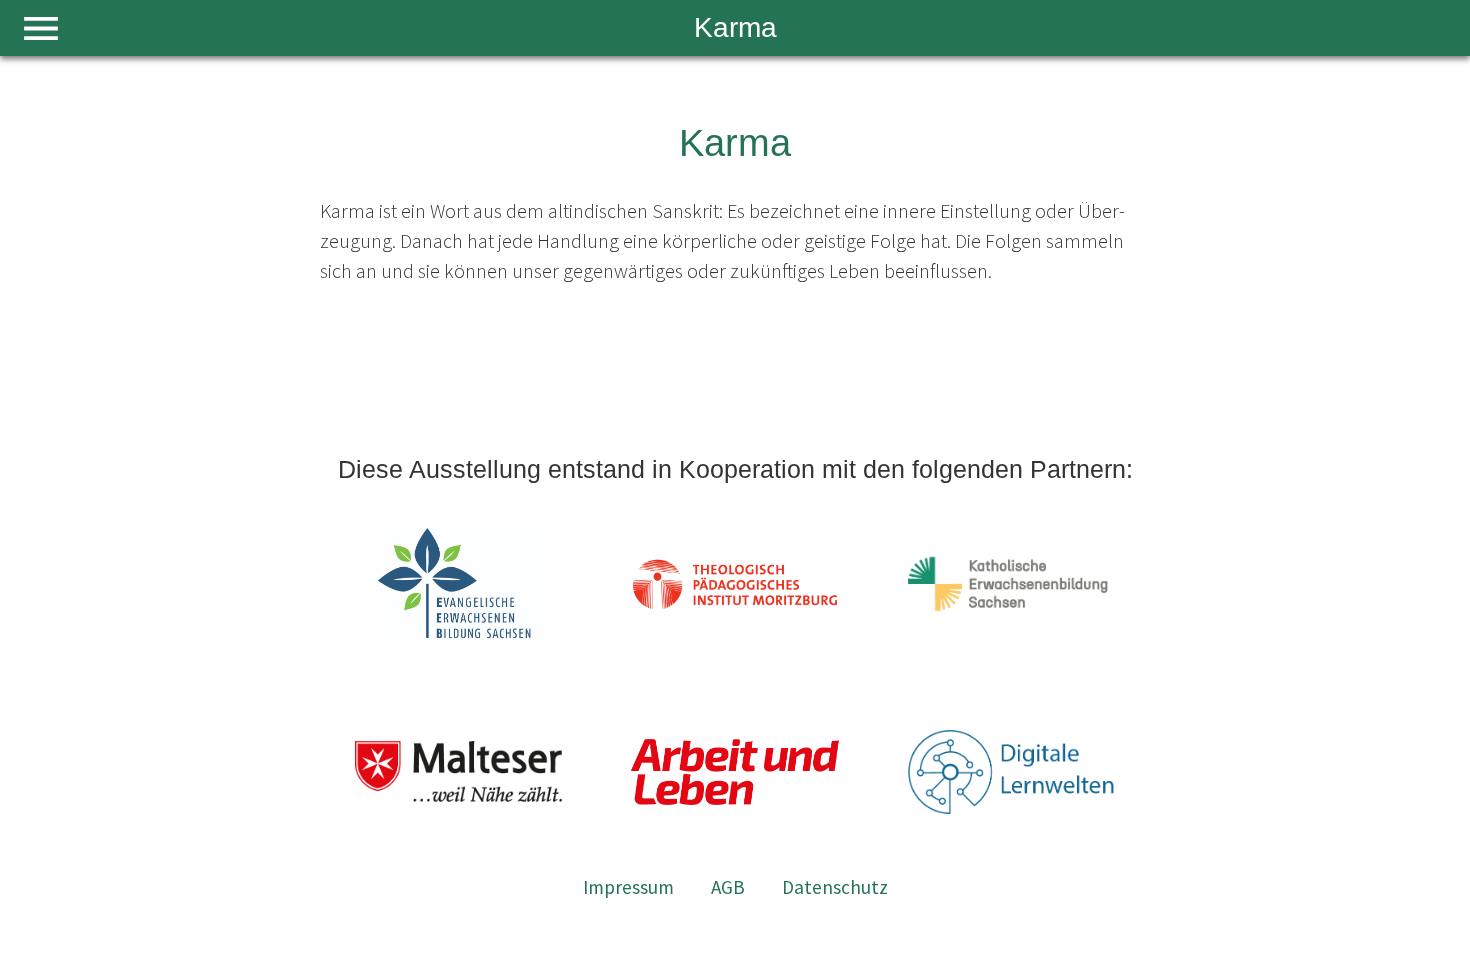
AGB (728, 887)
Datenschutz (835, 887)
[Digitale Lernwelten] (1012, 772)
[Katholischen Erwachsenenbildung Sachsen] (1012, 584)
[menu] (41, 29)
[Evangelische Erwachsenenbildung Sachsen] (459, 584)
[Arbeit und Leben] (735, 772)
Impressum (628, 887)
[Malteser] (459, 772)
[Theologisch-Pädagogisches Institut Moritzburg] (735, 584)
